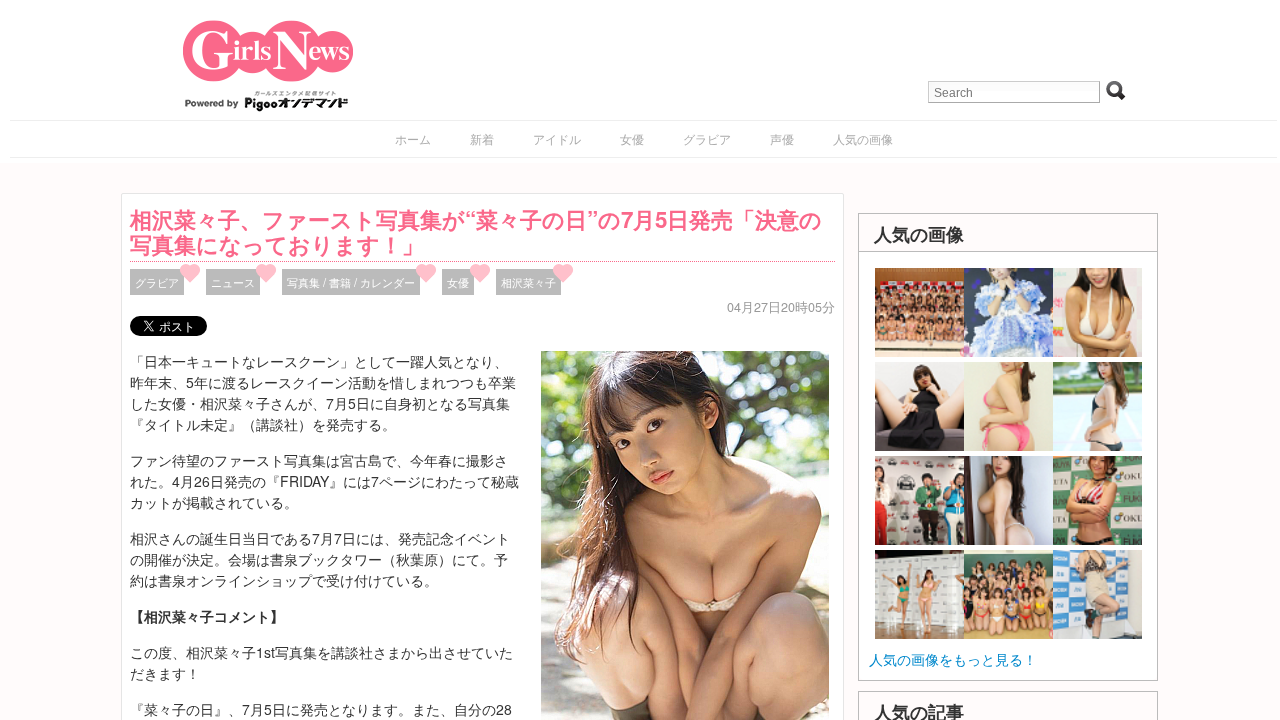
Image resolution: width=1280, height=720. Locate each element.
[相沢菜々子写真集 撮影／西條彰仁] (685, 562)
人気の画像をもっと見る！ (953, 659)
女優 (632, 138)
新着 (482, 138)
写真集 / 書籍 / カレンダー (351, 282)
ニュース (233, 282)
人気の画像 (863, 138)
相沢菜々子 (528, 282)
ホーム (413, 138)
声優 (782, 138)
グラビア (707, 138)
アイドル (557, 138)
